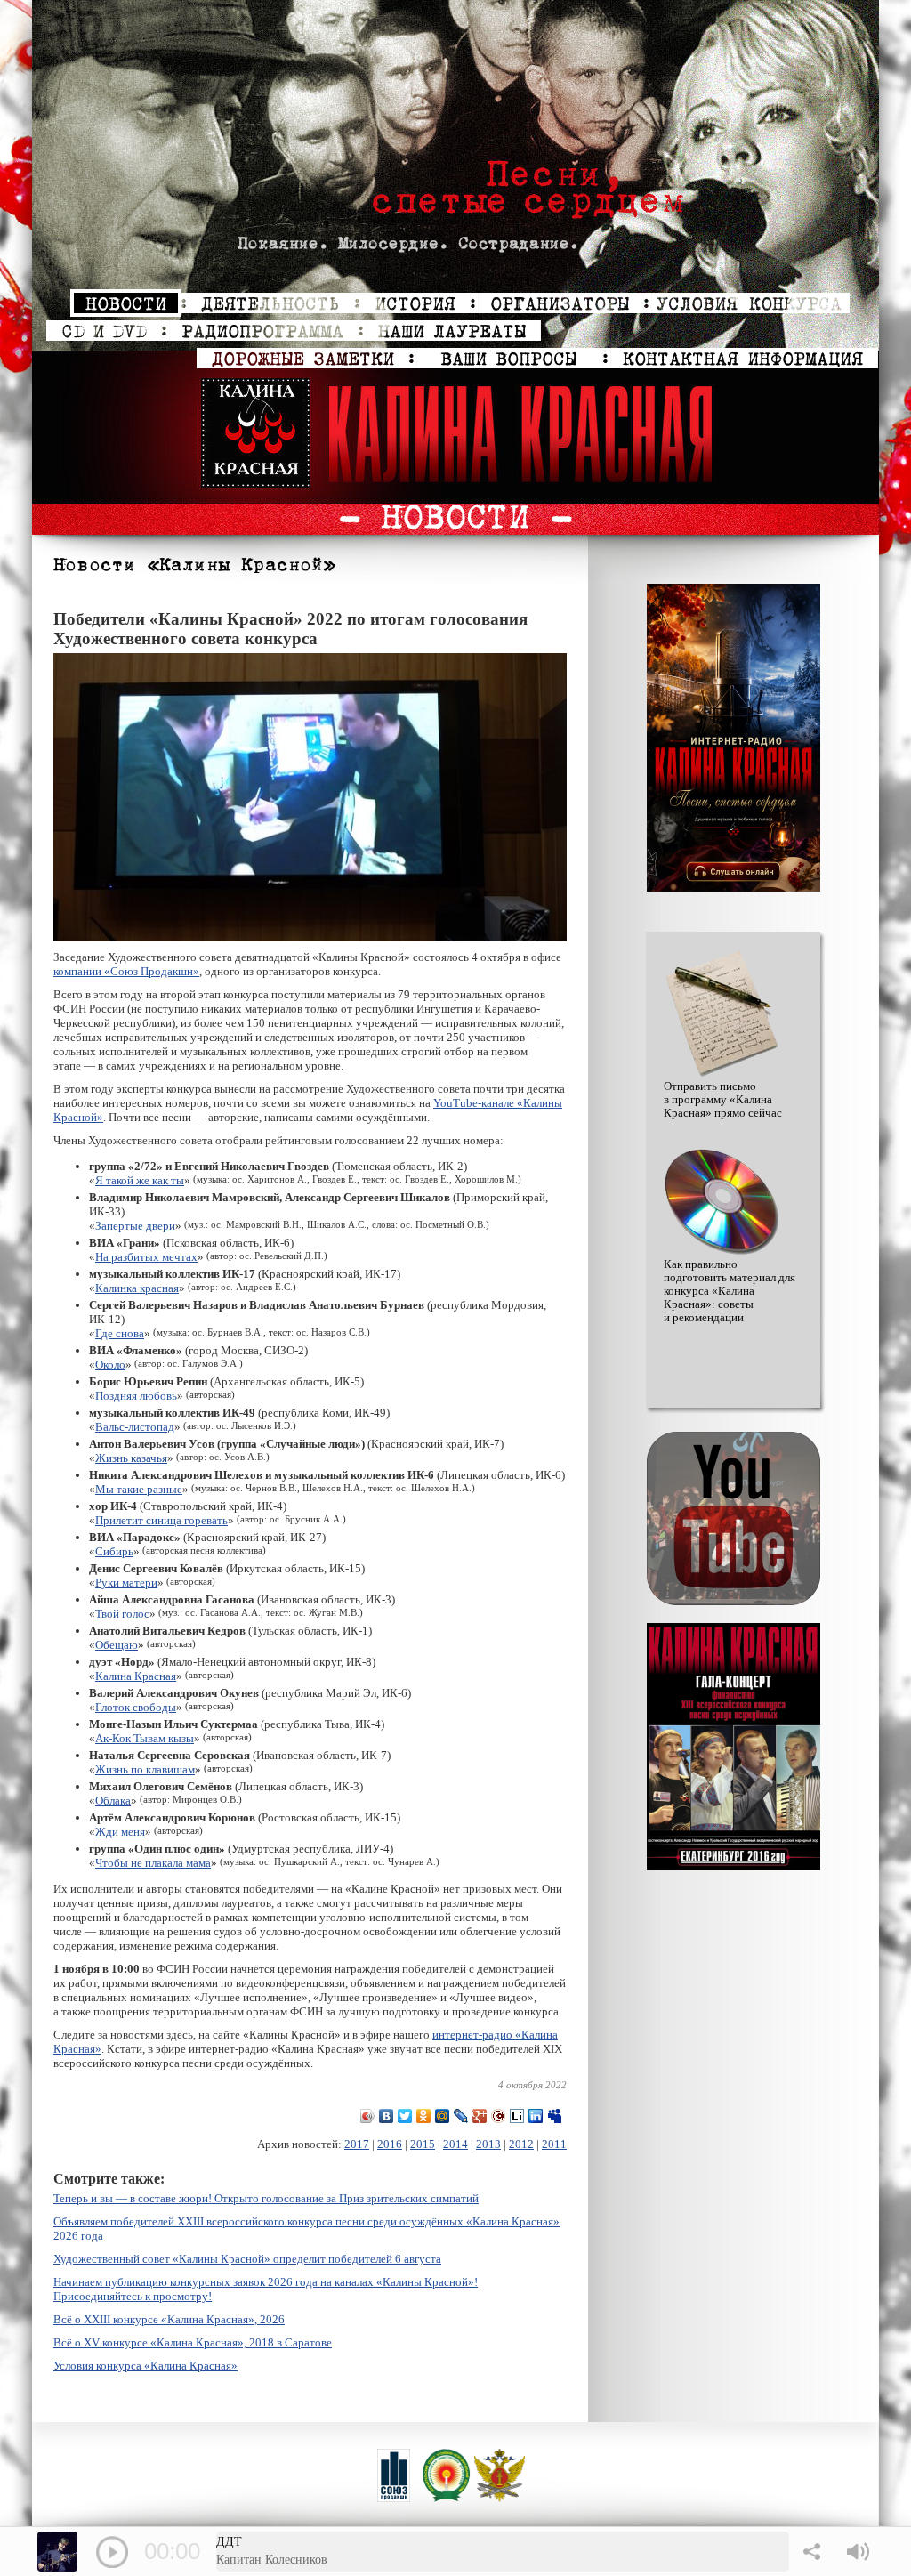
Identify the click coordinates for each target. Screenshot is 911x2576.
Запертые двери (135, 1226)
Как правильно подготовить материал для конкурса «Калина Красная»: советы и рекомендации (730, 1291)
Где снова (120, 1333)
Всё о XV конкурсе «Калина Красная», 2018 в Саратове (193, 2342)
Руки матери (126, 1583)
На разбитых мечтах (146, 1257)
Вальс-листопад (135, 1427)
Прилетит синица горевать (161, 1520)
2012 (521, 2144)
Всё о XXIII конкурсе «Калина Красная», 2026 (169, 2319)
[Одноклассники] (424, 2116)
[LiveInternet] (517, 2116)
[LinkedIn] (536, 2116)
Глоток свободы (136, 1707)
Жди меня (120, 1832)
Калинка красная (137, 1288)
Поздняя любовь (136, 1396)
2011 (554, 2144)
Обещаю (117, 1645)
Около (110, 1365)
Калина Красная (136, 1676)
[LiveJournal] (461, 2116)
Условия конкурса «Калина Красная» (145, 2366)
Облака (113, 1801)
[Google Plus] (480, 2116)
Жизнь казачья (131, 1458)
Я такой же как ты (140, 1180)
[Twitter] (405, 2116)
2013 (488, 2144)
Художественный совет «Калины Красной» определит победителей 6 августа (247, 2259)
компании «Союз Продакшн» (126, 971)
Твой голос (122, 1614)
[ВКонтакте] (387, 2116)
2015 (423, 2144)
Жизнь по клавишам (145, 1769)
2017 (357, 2144)
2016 (390, 2144)
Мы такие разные (139, 1489)
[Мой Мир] (443, 2116)
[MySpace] (555, 2116)
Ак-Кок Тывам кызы (145, 1738)
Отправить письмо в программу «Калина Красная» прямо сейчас (723, 1100)
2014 (455, 2144)
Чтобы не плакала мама (153, 1863)
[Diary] (499, 2116)
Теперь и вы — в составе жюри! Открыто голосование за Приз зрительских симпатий (266, 2198)
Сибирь (114, 1551)
